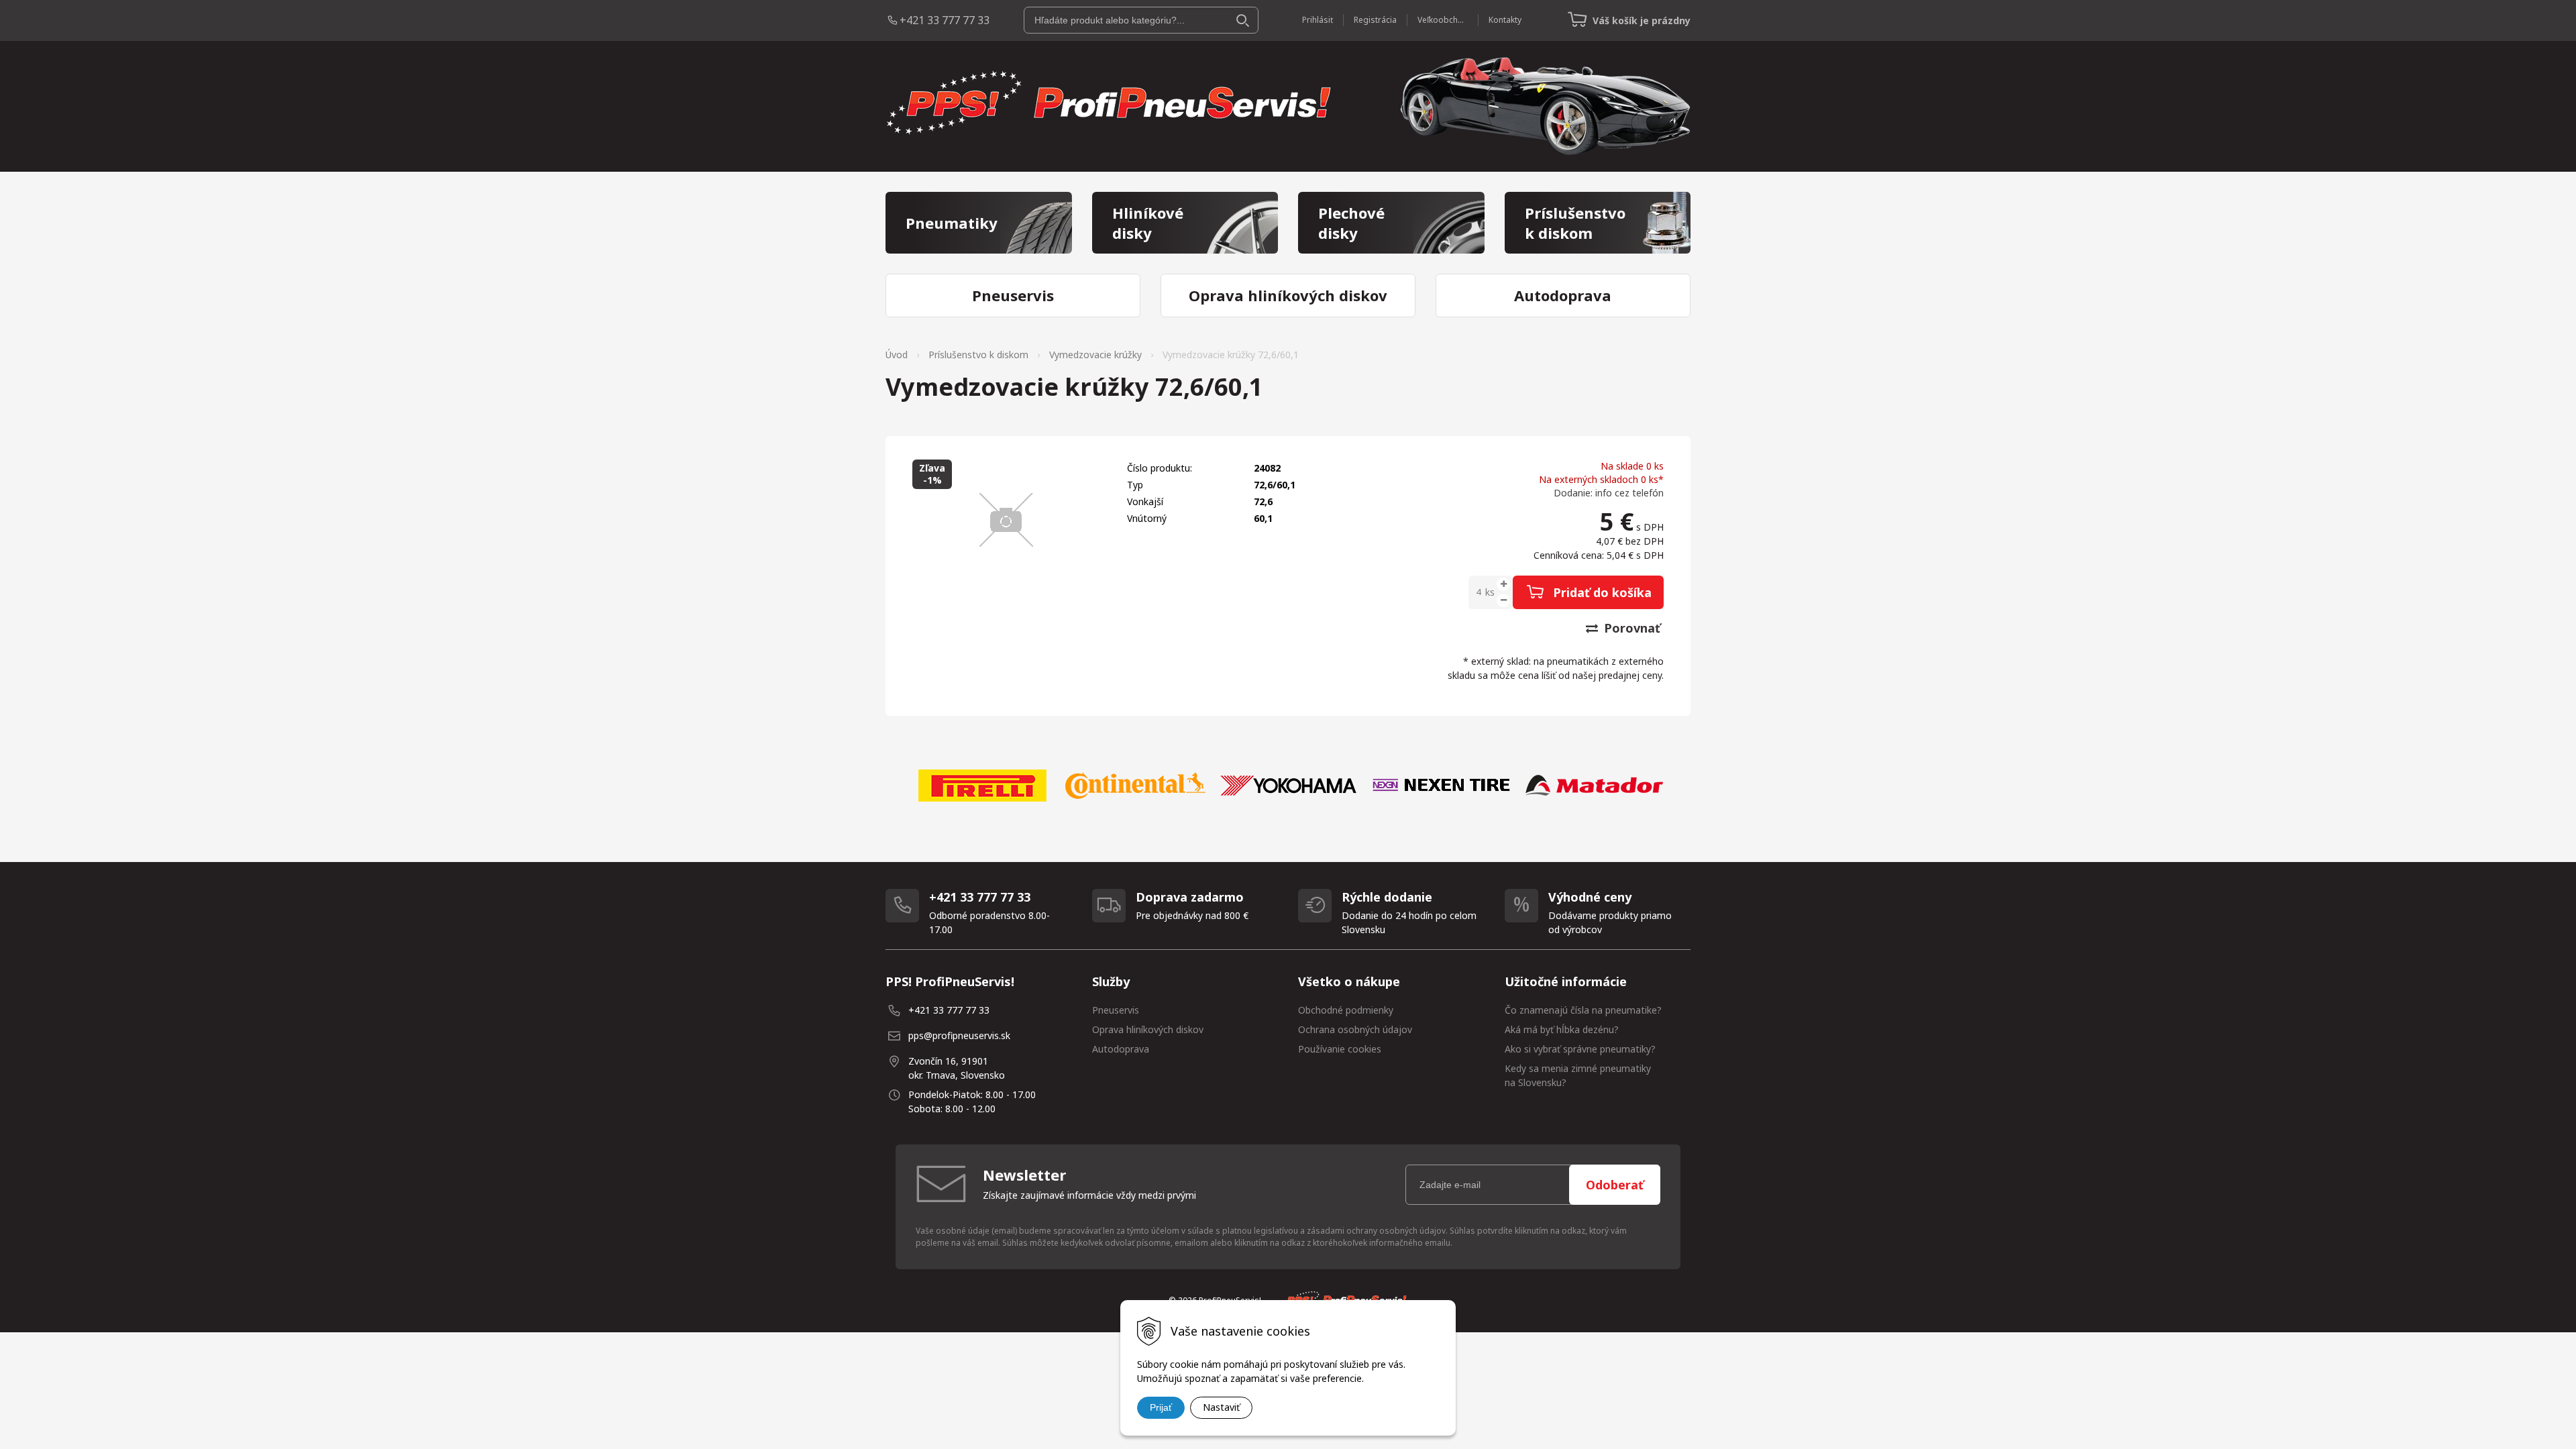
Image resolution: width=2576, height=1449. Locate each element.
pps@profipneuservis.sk (959, 1035)
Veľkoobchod (1443, 20)
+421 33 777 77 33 (945, 20)
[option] (982, 786)
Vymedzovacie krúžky (1095, 355)
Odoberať (1615, 1185)
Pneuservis (1116, 1010)
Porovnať (1630, 628)
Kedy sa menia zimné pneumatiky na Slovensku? (1578, 1075)
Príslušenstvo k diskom (978, 355)
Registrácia (1375, 20)
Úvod (897, 355)
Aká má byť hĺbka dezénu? (1562, 1029)
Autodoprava (1121, 1049)
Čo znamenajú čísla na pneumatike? (1583, 1010)
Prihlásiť (1318, 20)
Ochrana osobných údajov (1355, 1029)
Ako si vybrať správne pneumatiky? (1580, 1049)
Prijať (1161, 1407)
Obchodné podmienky (1346, 1010)
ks (1490, 592)
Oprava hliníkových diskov (1148, 1029)
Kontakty (1505, 20)
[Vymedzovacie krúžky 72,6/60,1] (1006, 520)
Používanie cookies (1340, 1049)
